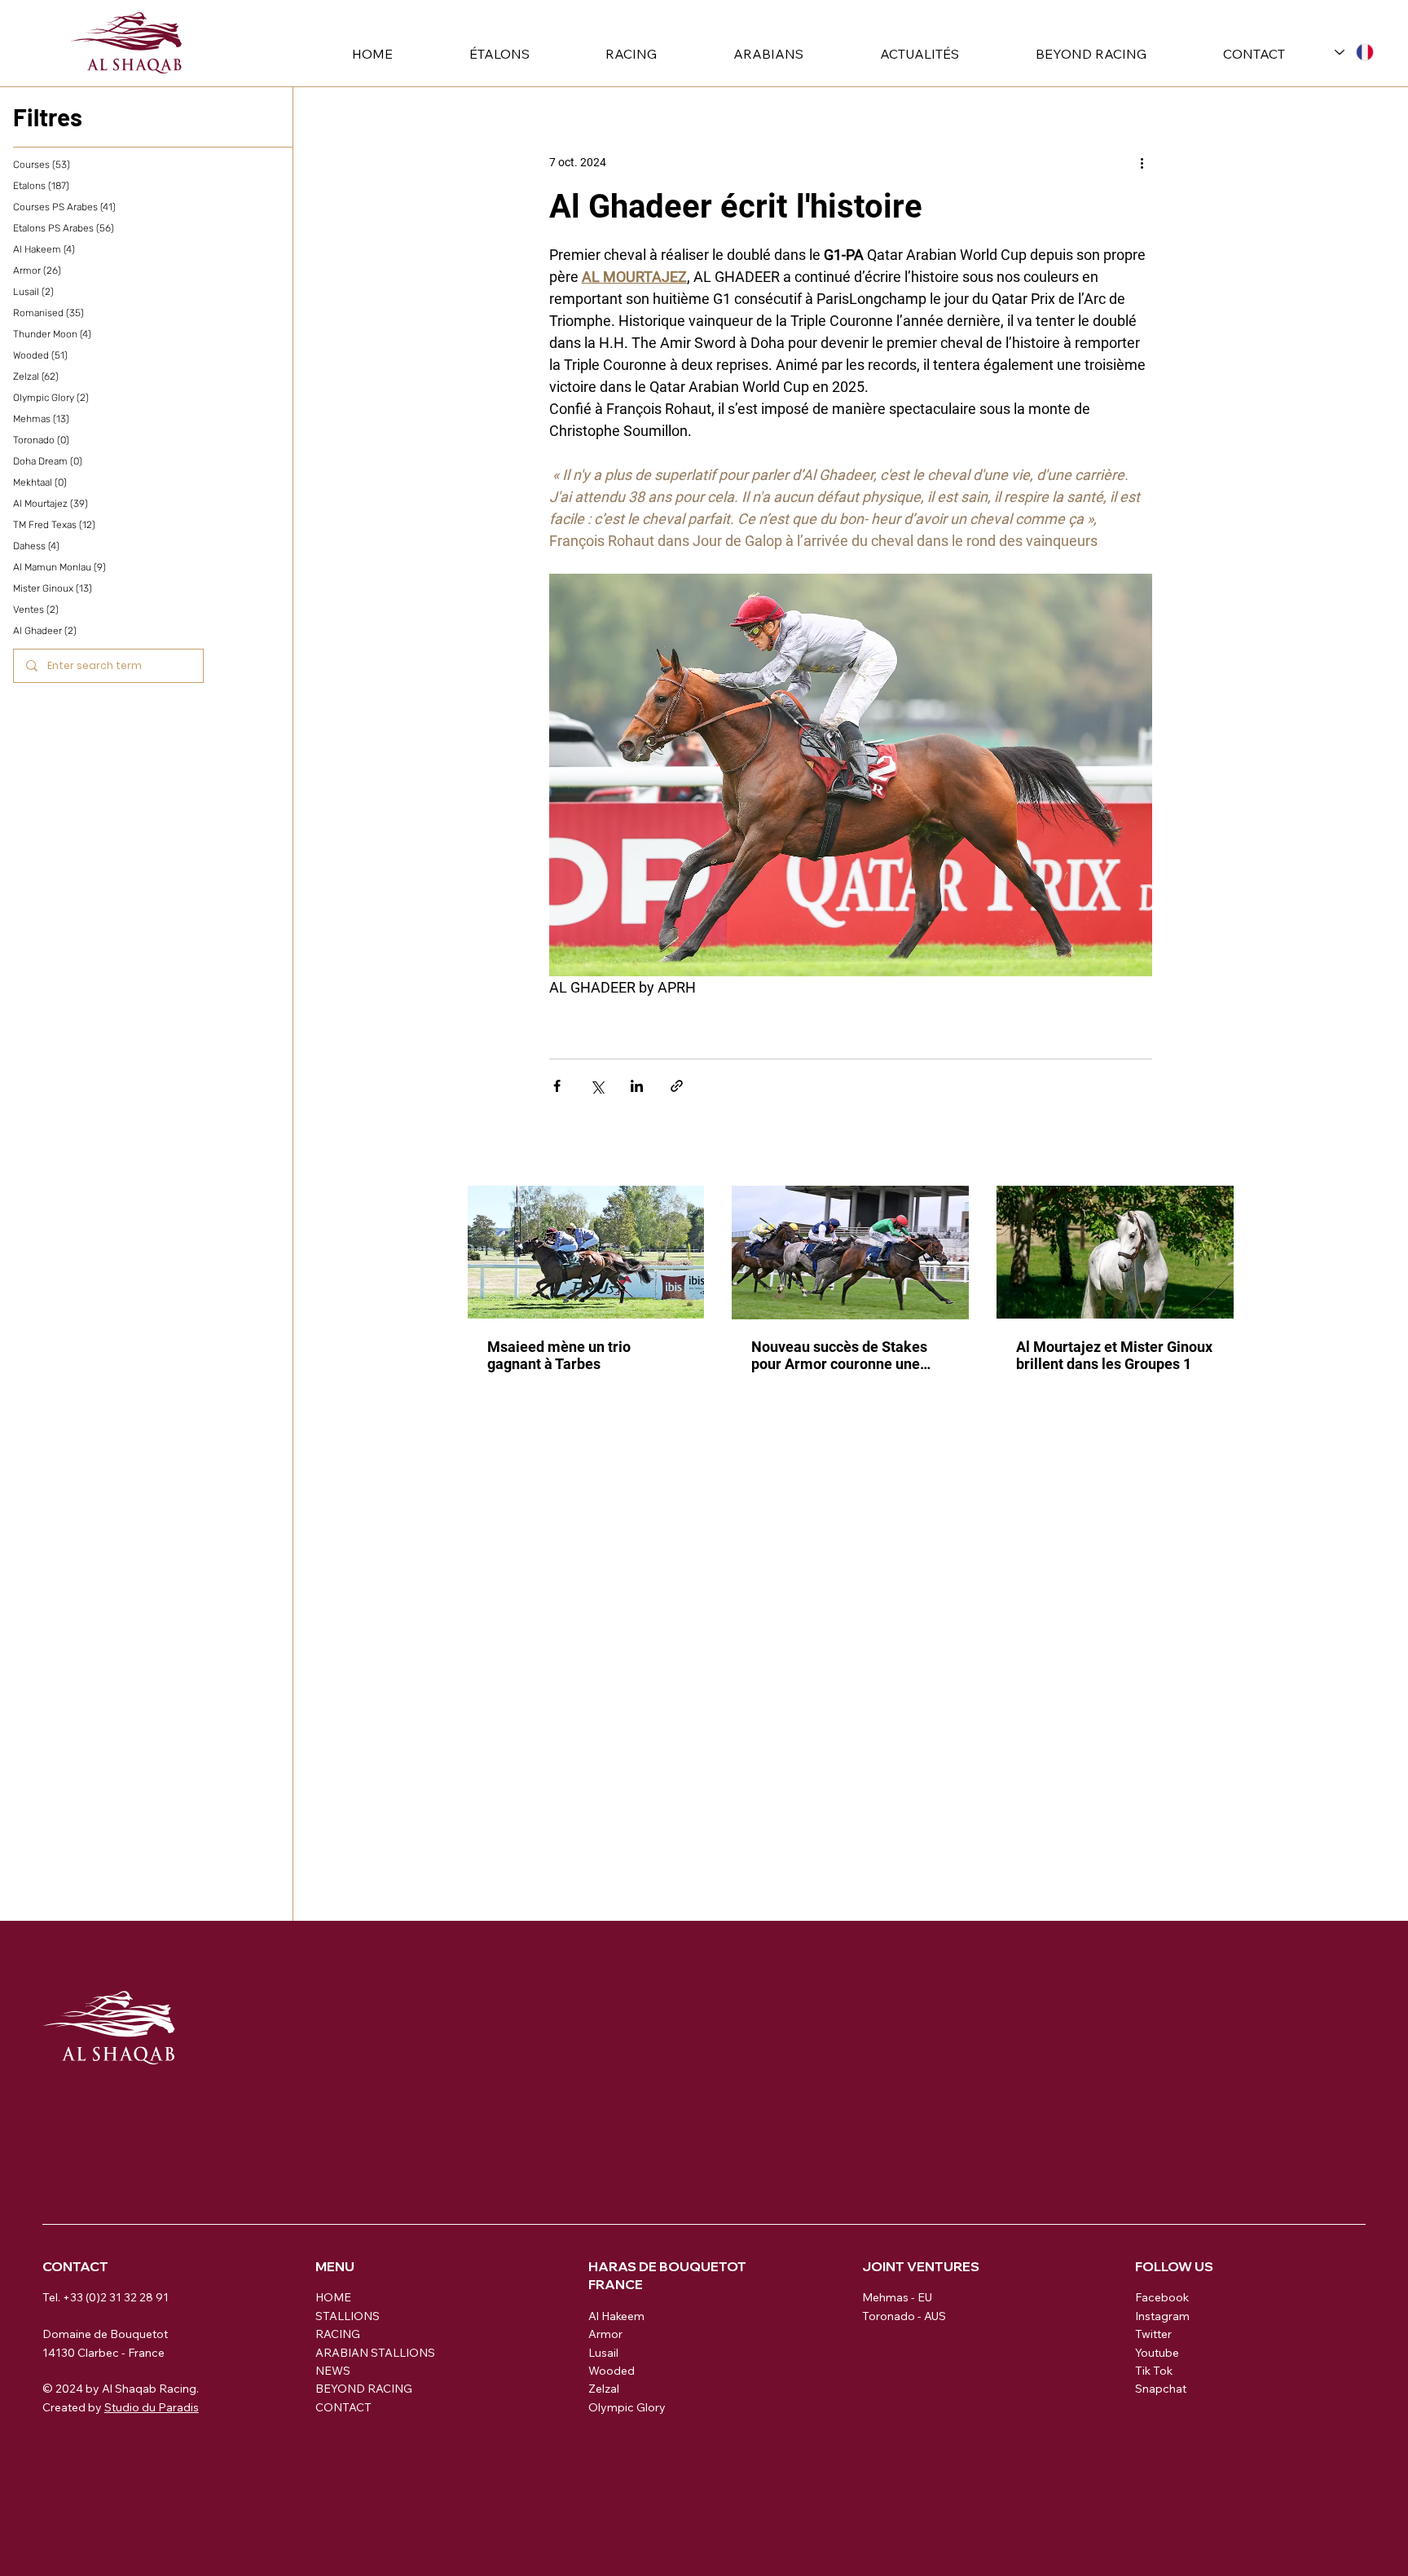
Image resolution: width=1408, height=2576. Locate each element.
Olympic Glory (627, 2407)
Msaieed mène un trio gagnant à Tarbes (559, 1355)
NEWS (333, 2371)
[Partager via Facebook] (557, 1086)
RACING (338, 2334)
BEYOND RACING (364, 2389)
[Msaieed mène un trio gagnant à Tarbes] (586, 1252)
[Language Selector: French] (1354, 52)
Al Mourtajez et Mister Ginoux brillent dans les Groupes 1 (1114, 1355)
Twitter (1153, 2334)
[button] (473, 54)
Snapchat (1161, 2389)
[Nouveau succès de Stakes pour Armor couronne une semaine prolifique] (850, 1253)
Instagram (1162, 2316)
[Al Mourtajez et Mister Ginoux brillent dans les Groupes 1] (1115, 1252)
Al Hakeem (616, 2316)
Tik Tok (1154, 2371)
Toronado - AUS (904, 2316)
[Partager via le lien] (677, 1086)
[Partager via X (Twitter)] (597, 1086)
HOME (333, 2297)
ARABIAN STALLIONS (375, 2353)
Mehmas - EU (897, 2297)
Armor (605, 2334)
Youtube (1157, 2353)
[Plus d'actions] (1142, 162)
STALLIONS (348, 2316)
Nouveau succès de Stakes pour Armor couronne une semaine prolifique (839, 1355)
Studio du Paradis (152, 2407)
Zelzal (604, 2389)
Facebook (1162, 2297)
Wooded (612, 2371)
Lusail (603, 2353)
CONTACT (343, 2407)
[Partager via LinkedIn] (637, 1086)
